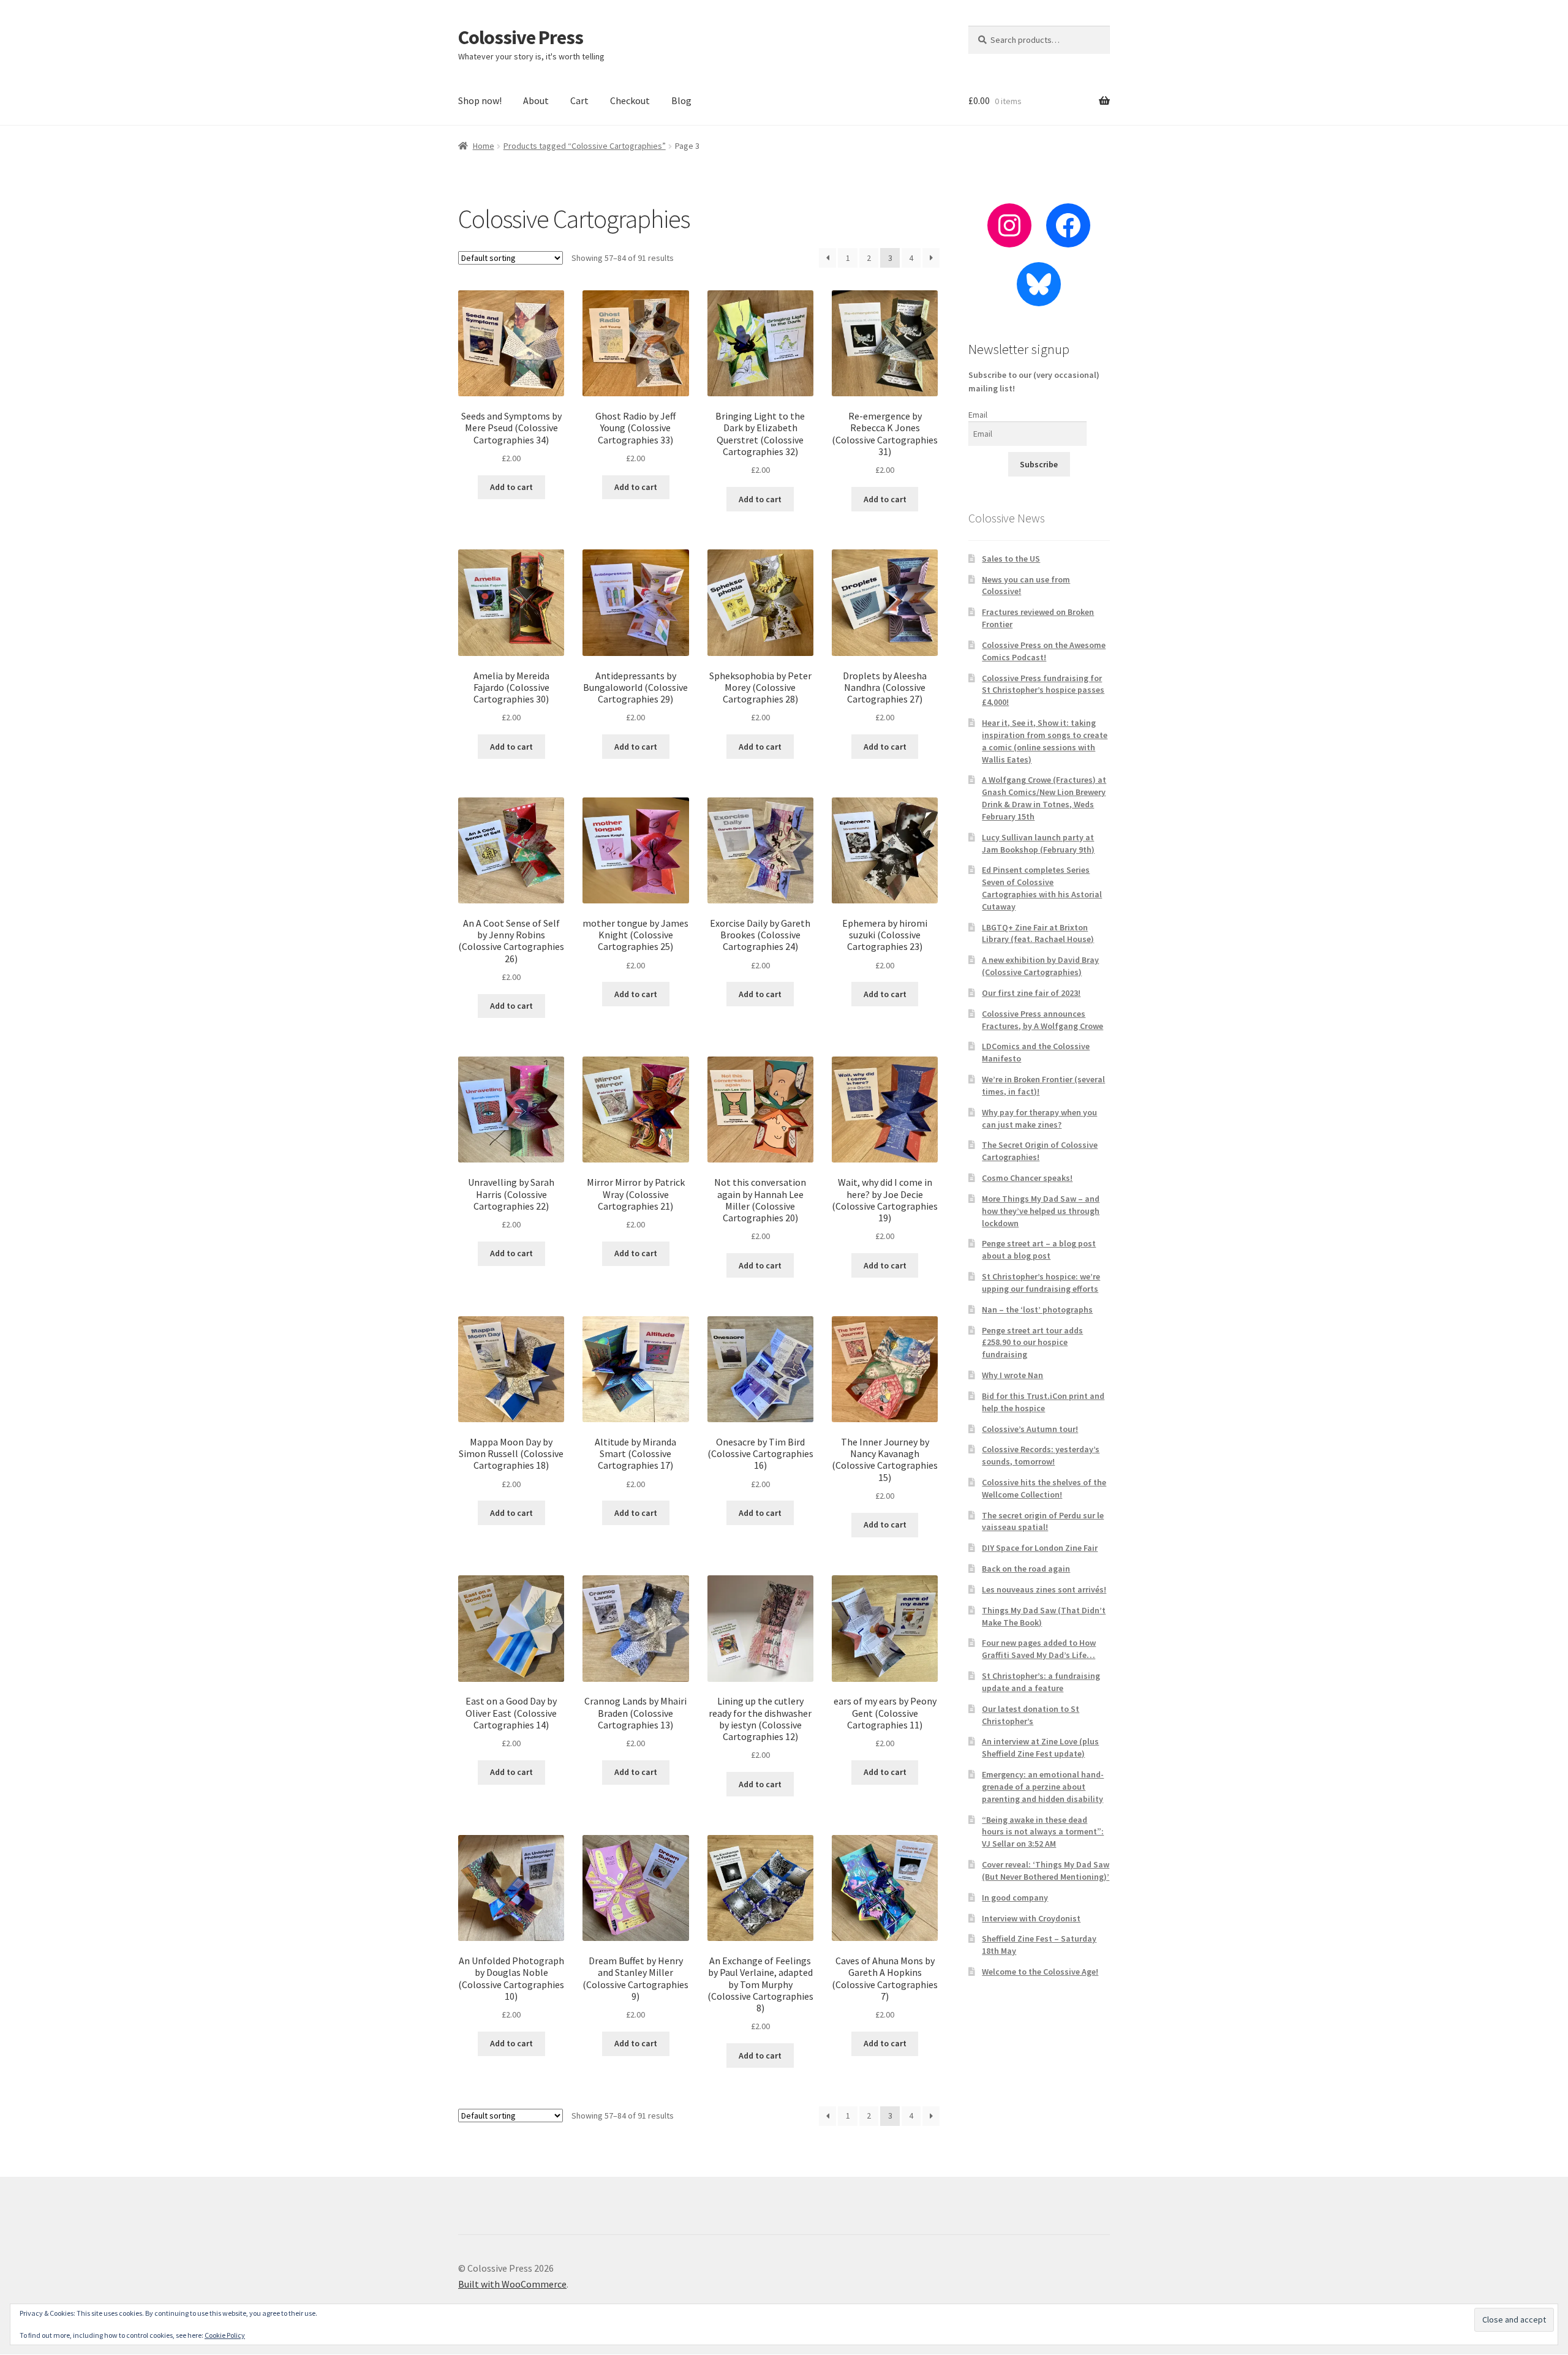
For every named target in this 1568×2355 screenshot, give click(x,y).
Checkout (630, 100)
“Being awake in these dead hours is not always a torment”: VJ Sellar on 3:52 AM (1043, 1832)
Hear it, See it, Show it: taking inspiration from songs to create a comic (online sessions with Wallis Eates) (1045, 741)
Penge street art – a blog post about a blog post (1039, 1249)
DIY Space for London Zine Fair (1040, 1548)
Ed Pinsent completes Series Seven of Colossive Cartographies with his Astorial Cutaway (1042, 888)
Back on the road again (1026, 1569)
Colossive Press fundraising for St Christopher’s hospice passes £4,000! (1043, 690)
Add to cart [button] (511, 487)
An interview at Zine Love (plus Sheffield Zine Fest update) (1040, 1747)
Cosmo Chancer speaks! (1027, 1178)
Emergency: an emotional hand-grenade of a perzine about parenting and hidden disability (1043, 1787)
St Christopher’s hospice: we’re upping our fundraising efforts (1041, 1283)
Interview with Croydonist (1031, 1918)
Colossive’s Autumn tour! (1030, 1429)
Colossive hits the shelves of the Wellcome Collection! (1044, 1488)
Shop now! (480, 100)
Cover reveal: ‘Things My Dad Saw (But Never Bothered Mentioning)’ (1046, 1871)
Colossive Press (521, 37)
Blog (681, 100)
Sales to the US (1011, 559)
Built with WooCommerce (512, 2284)
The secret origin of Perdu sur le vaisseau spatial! (1043, 1521)
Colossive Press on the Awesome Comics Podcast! (1044, 651)
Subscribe (1039, 464)
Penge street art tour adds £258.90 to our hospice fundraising (1032, 1343)
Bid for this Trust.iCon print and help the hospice (1043, 1402)
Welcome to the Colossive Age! (1040, 1972)
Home (484, 146)
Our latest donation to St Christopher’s (1031, 1715)
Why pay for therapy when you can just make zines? (1039, 1118)
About (536, 100)
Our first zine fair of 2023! (1031, 993)
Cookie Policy (225, 2335)
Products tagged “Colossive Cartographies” (585, 146)
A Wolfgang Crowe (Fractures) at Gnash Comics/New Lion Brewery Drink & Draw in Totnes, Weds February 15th (1044, 798)
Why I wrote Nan (1012, 1375)
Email (978, 415)
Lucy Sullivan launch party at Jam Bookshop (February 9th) (1038, 843)
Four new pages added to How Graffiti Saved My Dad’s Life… (1039, 1649)
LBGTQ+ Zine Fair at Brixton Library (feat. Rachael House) (1038, 933)
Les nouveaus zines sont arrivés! (1044, 1589)
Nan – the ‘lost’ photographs (1037, 1309)
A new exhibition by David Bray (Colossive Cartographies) (1040, 966)
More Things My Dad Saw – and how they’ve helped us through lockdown (1041, 1211)
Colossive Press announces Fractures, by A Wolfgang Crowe (1042, 1020)
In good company (1015, 1897)
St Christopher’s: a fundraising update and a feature (1041, 1682)
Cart (579, 100)
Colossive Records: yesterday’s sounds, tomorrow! (1041, 1455)
